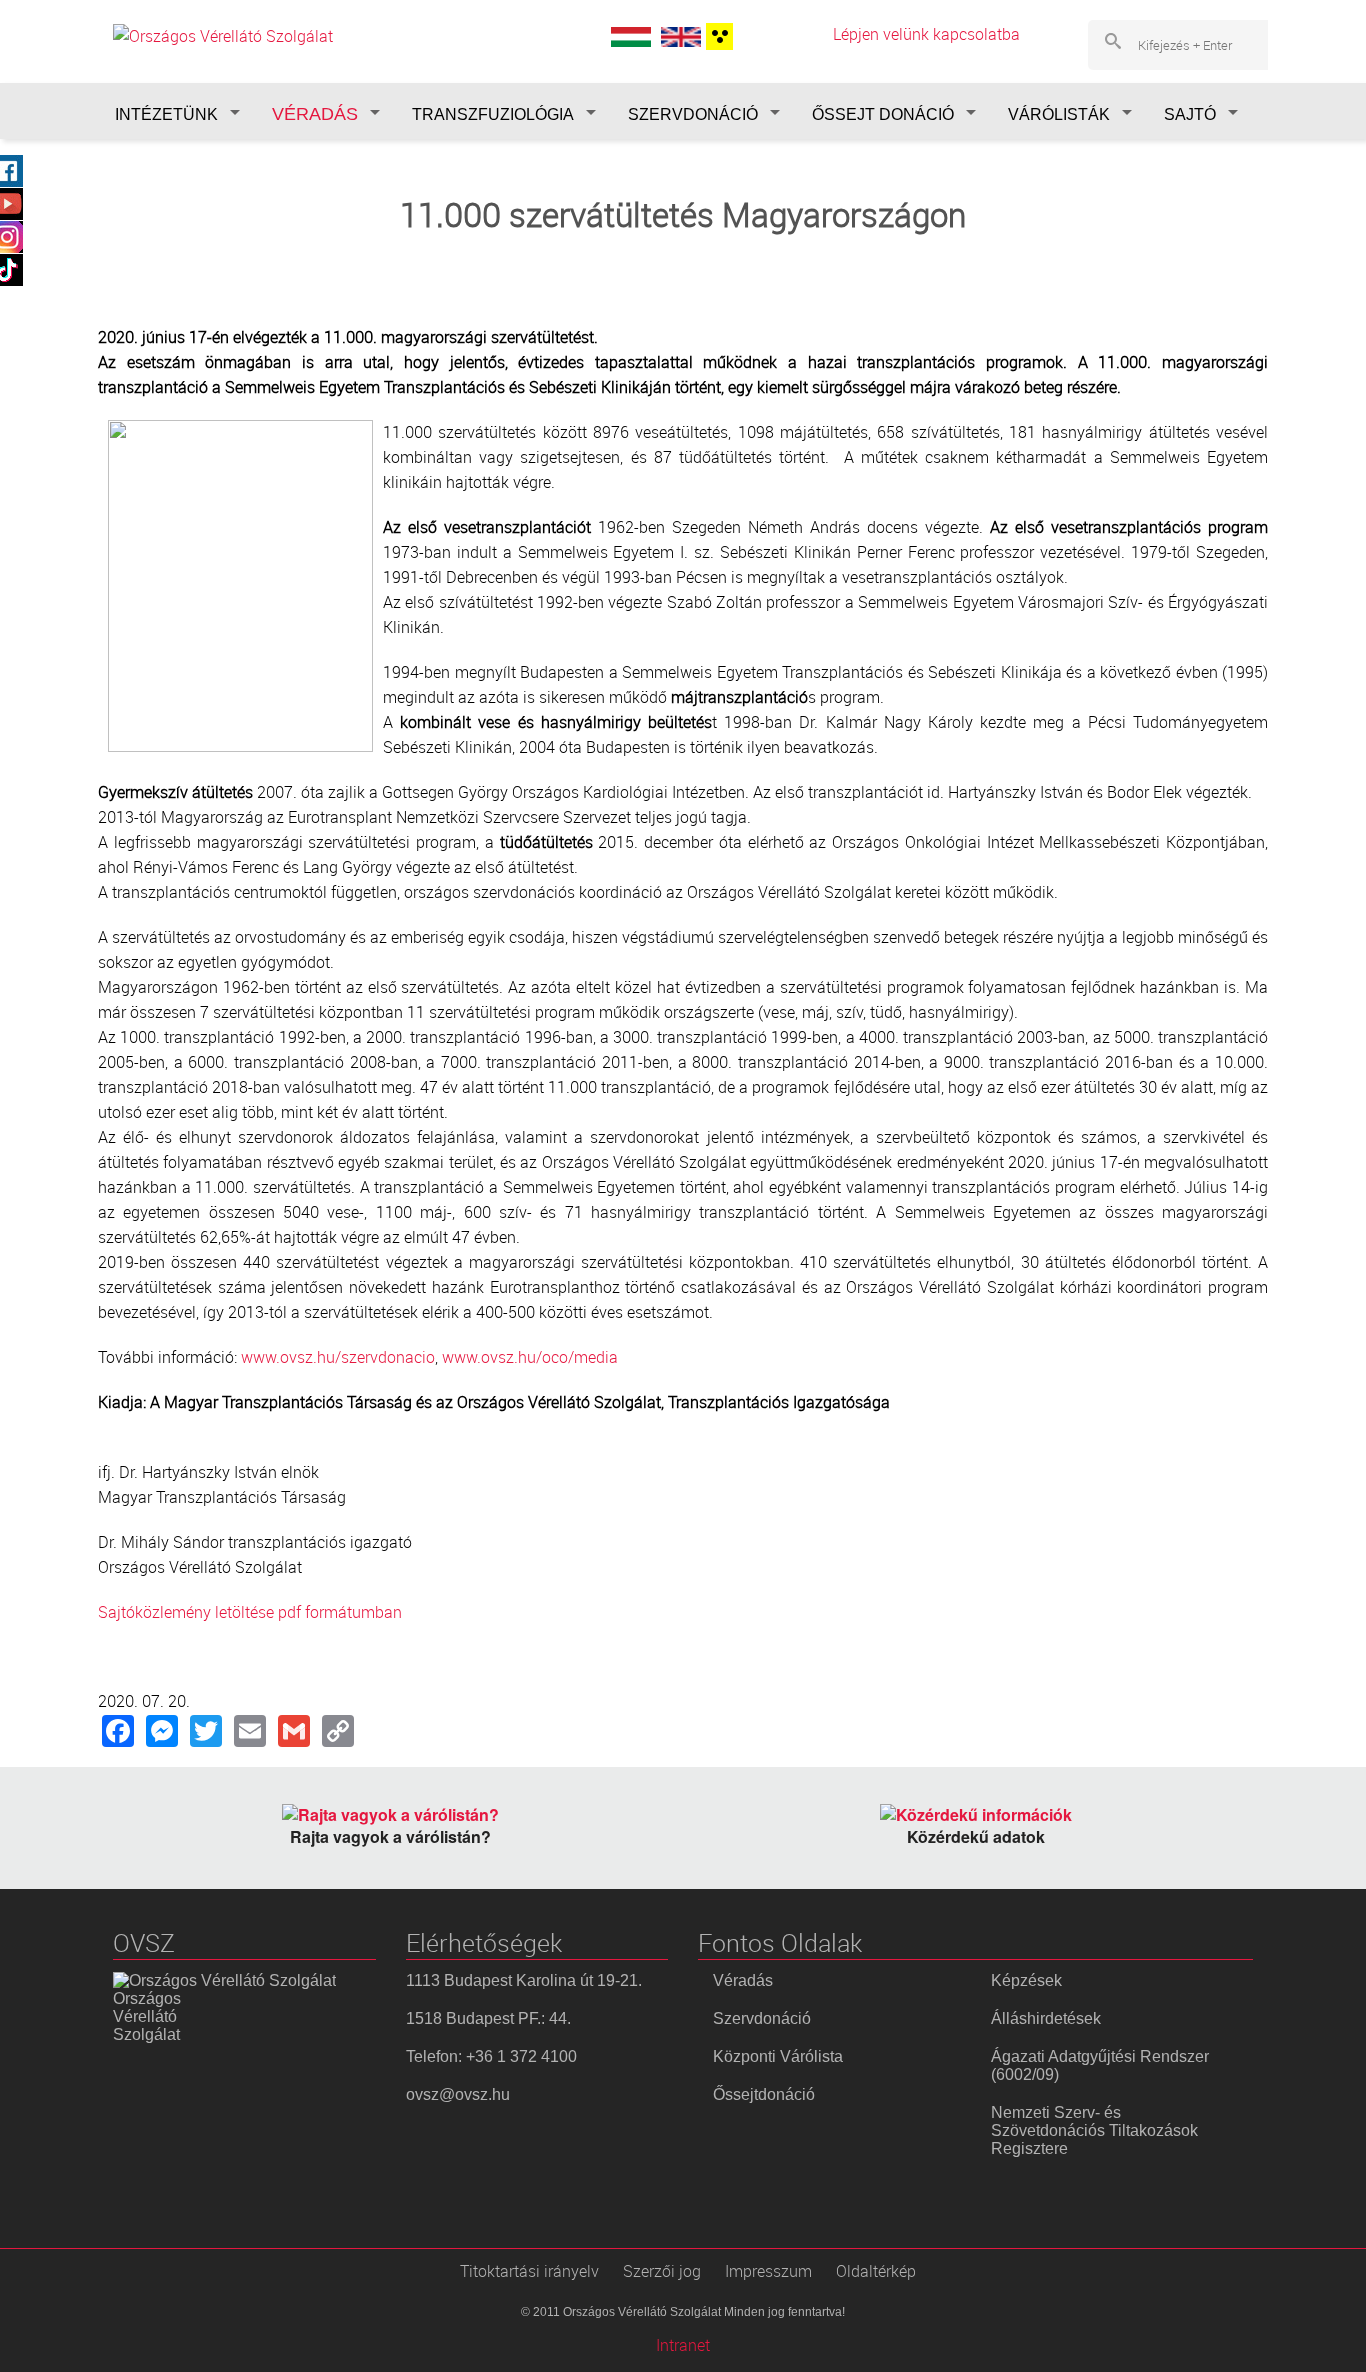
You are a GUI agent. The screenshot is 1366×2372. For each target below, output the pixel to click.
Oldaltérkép (876, 2271)
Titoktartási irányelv (529, 2271)
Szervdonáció (762, 2018)
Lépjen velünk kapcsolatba (926, 34)
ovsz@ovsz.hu (458, 2094)
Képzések (1026, 1980)
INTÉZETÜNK (166, 114)
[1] (717, 36)
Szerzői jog (662, 2271)
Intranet (683, 2345)
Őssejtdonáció (764, 2094)
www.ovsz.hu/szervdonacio (338, 1357)
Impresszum (768, 2271)
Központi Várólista (778, 2056)
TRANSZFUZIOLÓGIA (493, 114)
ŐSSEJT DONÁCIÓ (883, 114)
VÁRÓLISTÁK (1059, 114)
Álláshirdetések (1046, 2018)
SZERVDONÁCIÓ (693, 114)
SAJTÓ (1190, 114)
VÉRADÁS (315, 114)
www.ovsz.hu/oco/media (530, 1357)
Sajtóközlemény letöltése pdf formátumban (250, 1612)
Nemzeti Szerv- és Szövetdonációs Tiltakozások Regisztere (1094, 2130)
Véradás (743, 1980)
